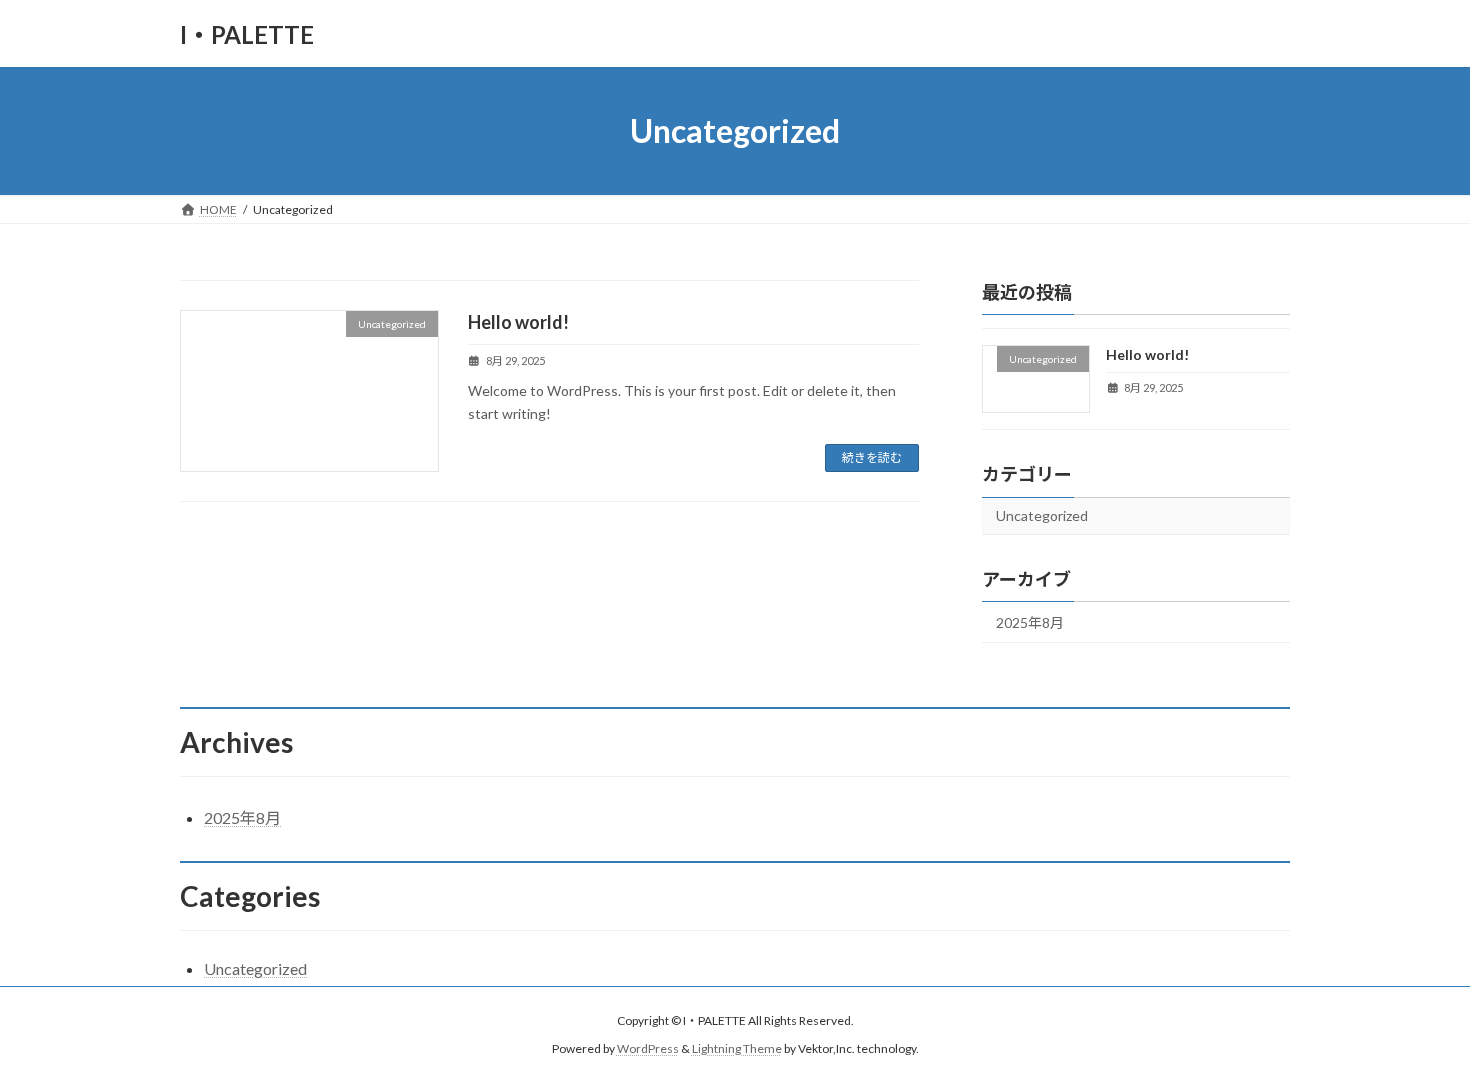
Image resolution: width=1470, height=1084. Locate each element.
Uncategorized (1042, 515)
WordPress (648, 1049)
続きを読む (872, 457)
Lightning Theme (737, 1049)
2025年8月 (1030, 622)
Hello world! (518, 322)
